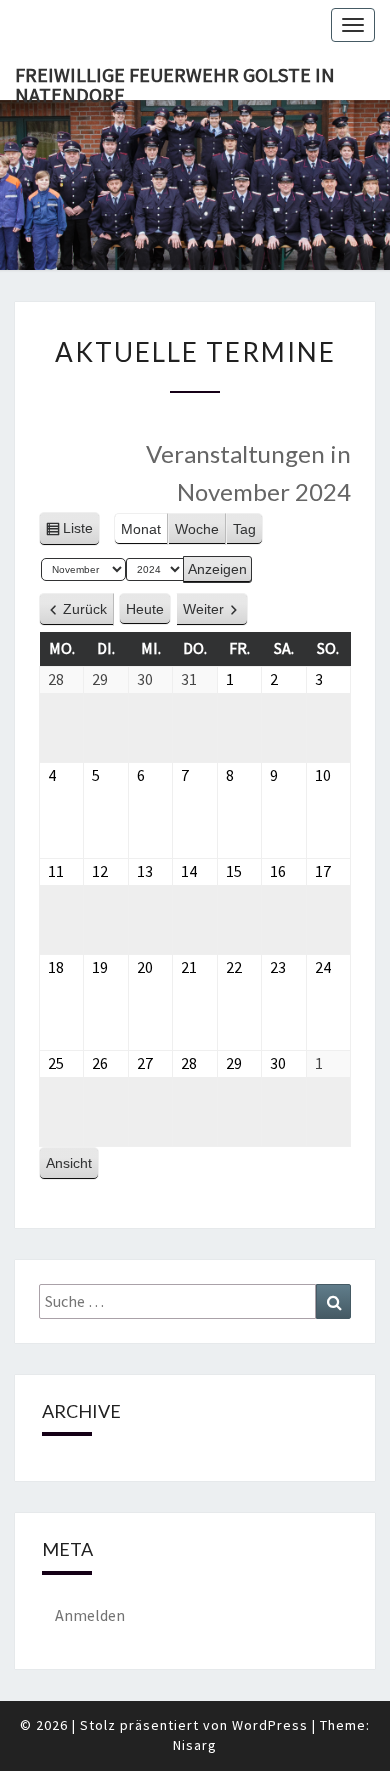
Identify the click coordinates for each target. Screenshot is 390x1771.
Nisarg (195, 1745)
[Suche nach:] (195, 1301)
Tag (244, 529)
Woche (197, 529)
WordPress (270, 1725)
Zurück (85, 609)
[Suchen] (333, 1301)
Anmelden (90, 1615)
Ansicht (72, 1167)
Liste (78, 533)
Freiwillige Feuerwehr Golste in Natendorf (175, 81)
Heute (145, 609)
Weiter (203, 609)
